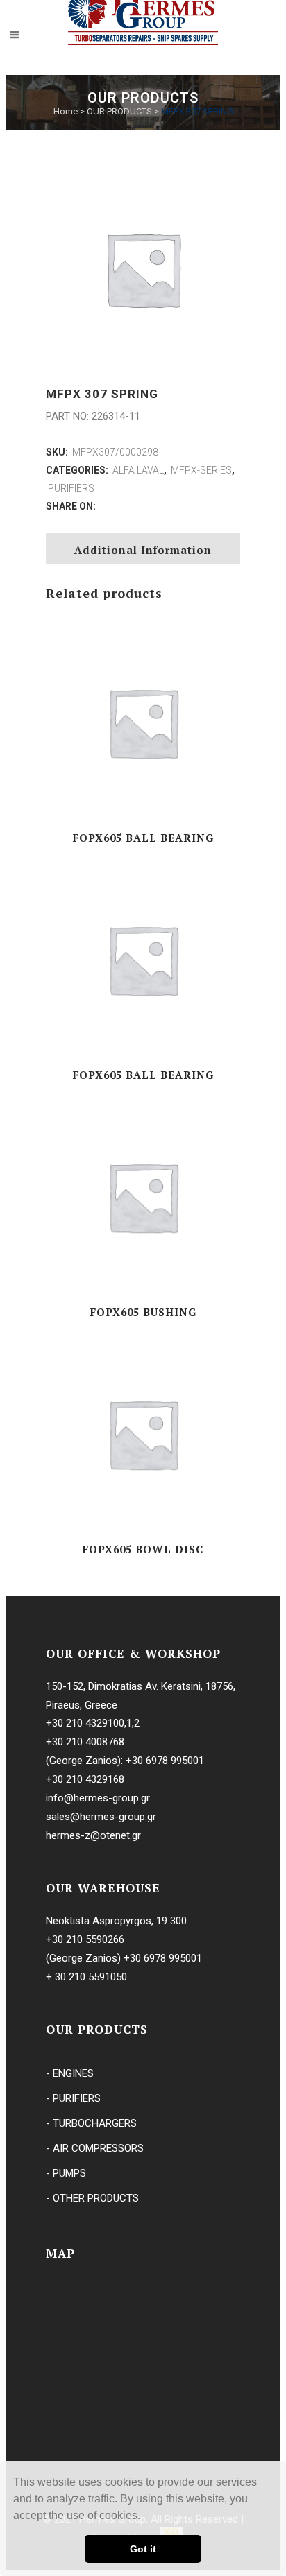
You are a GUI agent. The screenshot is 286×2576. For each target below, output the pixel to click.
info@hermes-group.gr (98, 1798)
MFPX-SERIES (201, 470)
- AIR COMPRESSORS (95, 2148)
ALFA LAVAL (138, 470)
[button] (145, 2517)
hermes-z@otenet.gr (93, 1835)
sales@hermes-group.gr (101, 1817)
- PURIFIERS (73, 2098)
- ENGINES (70, 2073)
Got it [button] (143, 2549)
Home (66, 111)
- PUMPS (66, 2173)
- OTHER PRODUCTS (92, 2198)
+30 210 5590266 (85, 1939)
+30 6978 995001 (165, 1761)
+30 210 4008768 (85, 1742)
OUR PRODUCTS (119, 111)
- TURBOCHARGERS (91, 2123)
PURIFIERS (71, 488)
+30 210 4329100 (85, 1723)
